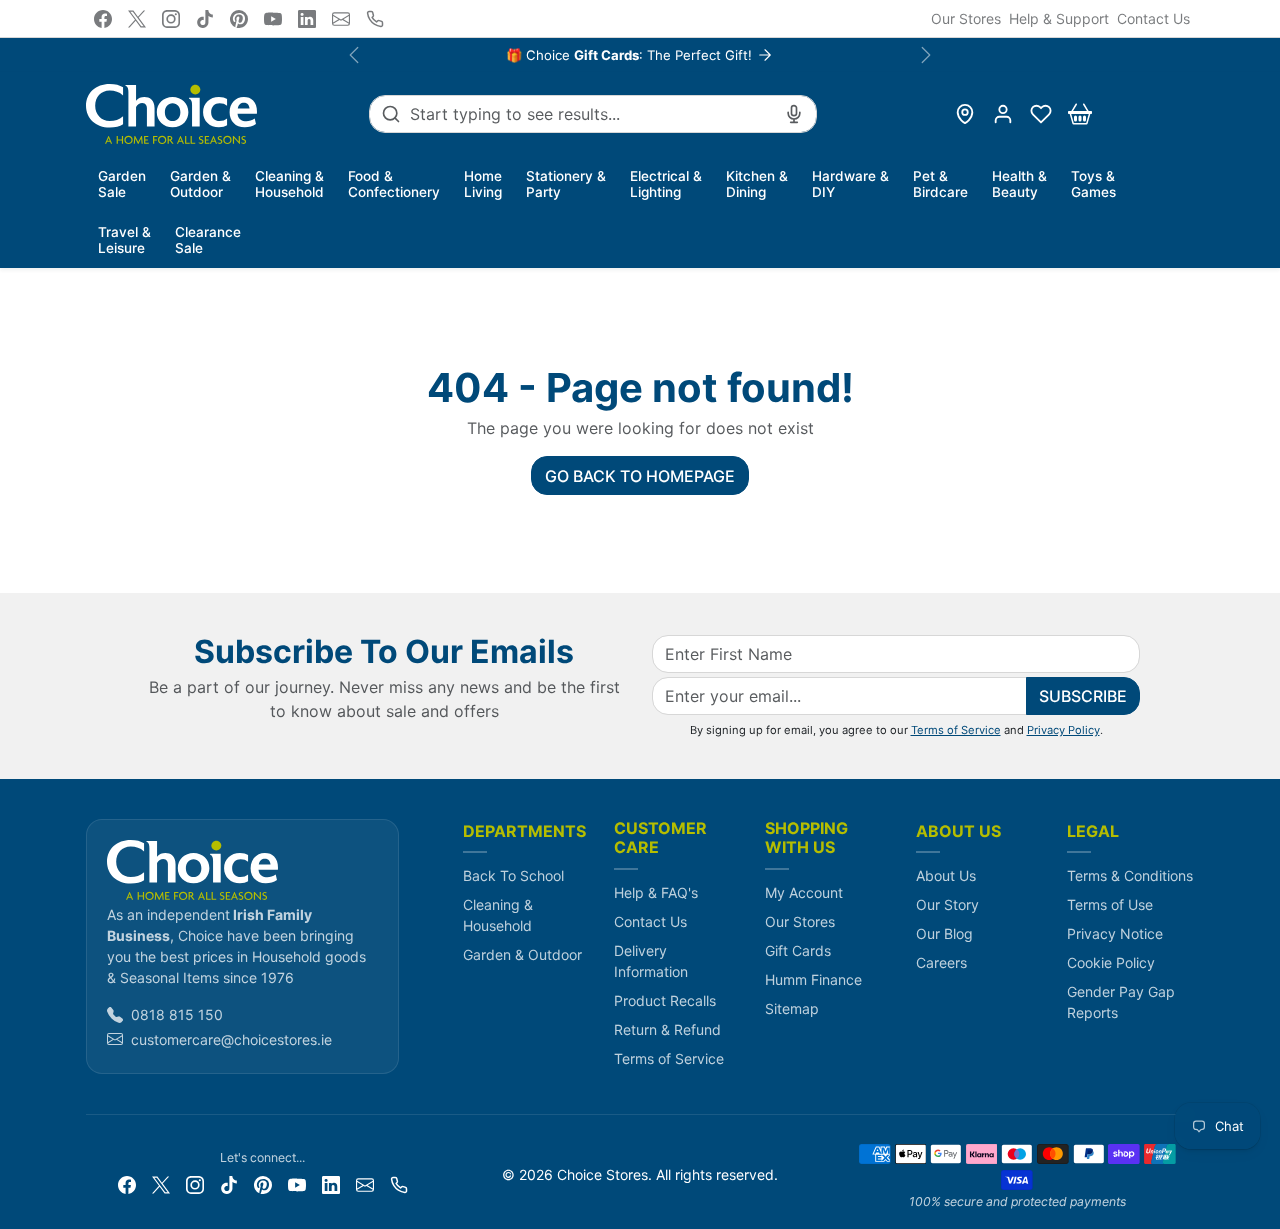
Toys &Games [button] (1093, 184)
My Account (804, 892)
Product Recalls (665, 1000)
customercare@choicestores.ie (231, 1039)
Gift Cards (798, 950)
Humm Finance (813, 979)
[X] (137, 19)
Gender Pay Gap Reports (1121, 1002)
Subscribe (1083, 696)
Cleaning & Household (498, 915)
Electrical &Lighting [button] (666, 184)
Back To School (513, 875)
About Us (946, 875)
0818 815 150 (177, 1014)
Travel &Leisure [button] (124, 240)
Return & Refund (667, 1029)
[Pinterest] (239, 19)
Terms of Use (1110, 904)
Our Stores (966, 18)
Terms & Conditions (1130, 875)
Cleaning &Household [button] (289, 184)
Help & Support (1059, 18)
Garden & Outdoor (522, 954)
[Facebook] (103, 19)
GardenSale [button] (122, 184)
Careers (941, 962)
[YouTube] (273, 19)
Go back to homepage (640, 476)
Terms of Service (956, 730)
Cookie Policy (1111, 962)
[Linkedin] (307, 19)
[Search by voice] (794, 114)
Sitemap (792, 1008)
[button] (1041, 114)
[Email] (341, 19)
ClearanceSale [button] (208, 240)
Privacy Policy (1063, 730)
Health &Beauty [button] (1019, 184)
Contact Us (1153, 18)
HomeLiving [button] (483, 184)
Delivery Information (651, 961)
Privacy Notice (1115, 933)
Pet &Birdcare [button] (940, 184)
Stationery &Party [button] (566, 184)
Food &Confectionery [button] (394, 184)
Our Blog (944, 933)
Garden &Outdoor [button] (200, 184)
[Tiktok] (205, 19)
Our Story (947, 904)
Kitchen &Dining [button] (757, 184)
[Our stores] (965, 114)
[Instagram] (171, 19)
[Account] (1003, 114)
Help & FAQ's (656, 892)
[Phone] (375, 19)
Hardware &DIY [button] (850, 184)
